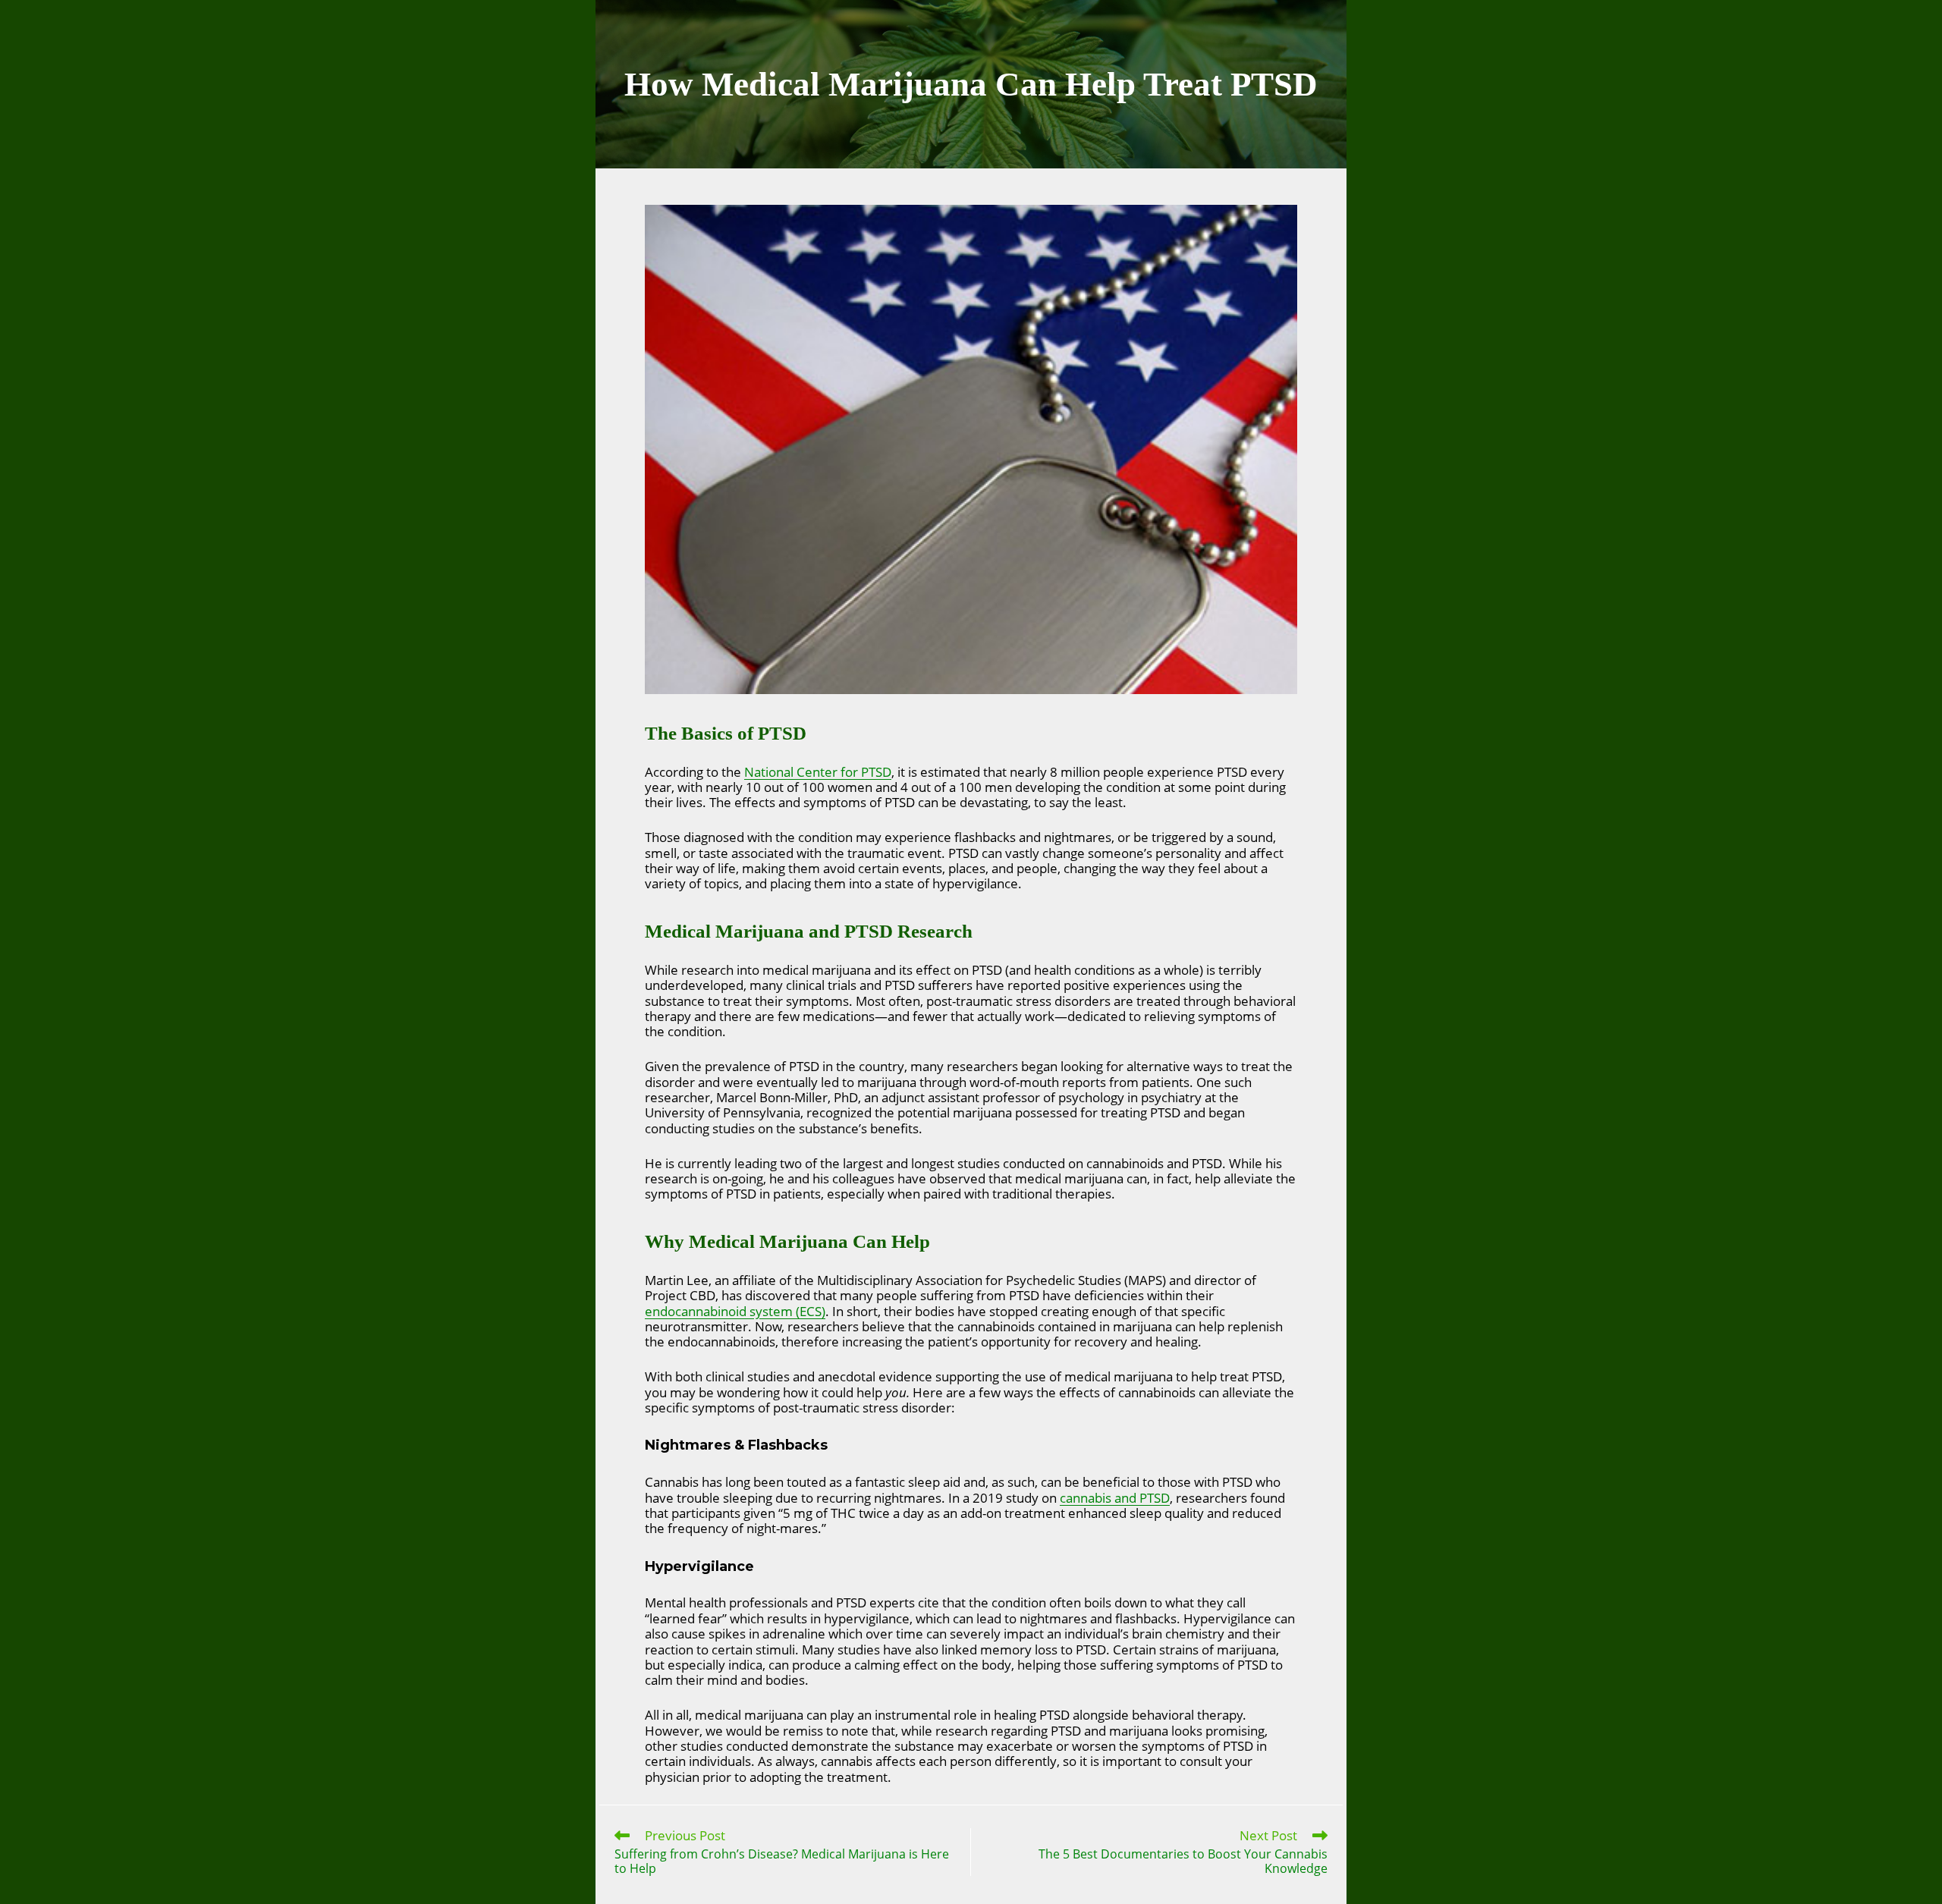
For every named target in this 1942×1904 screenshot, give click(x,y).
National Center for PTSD (818, 772)
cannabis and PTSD (1115, 1498)
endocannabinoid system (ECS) (735, 1311)
